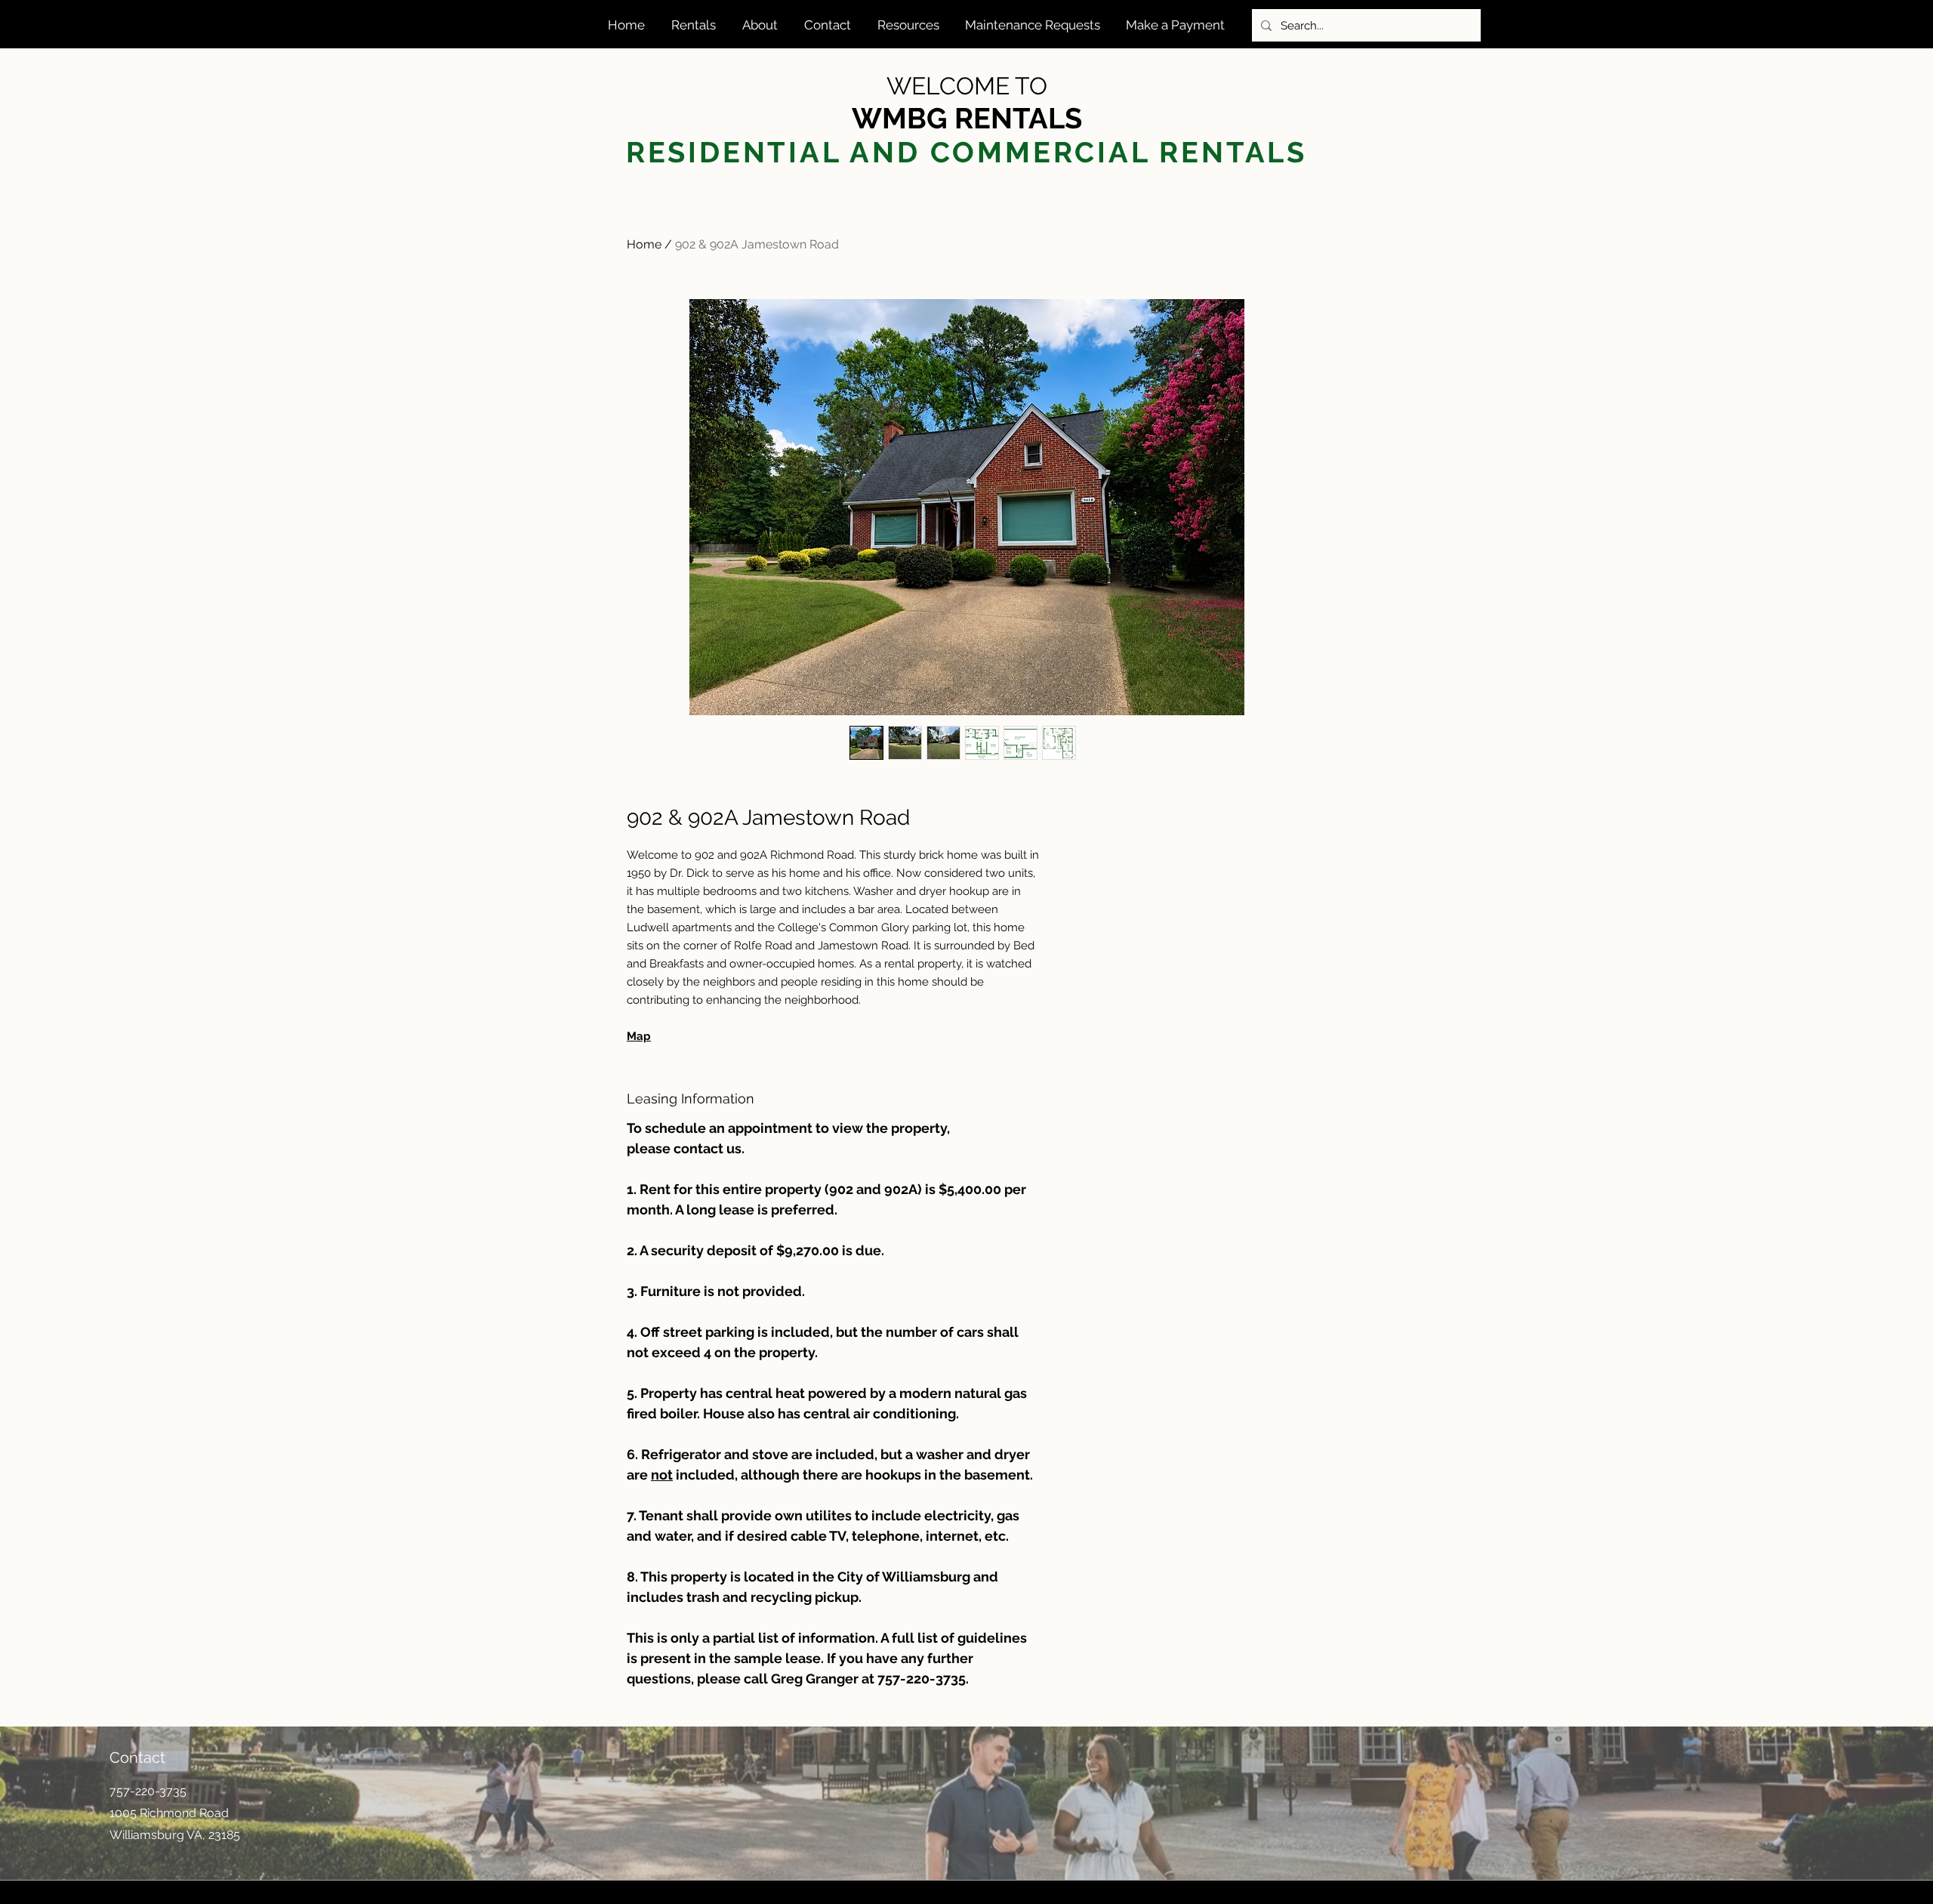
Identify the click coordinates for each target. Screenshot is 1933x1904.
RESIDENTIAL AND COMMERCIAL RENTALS (966, 152)
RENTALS (1018, 118)
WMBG (903, 118)
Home (644, 244)
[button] (695, 25)
